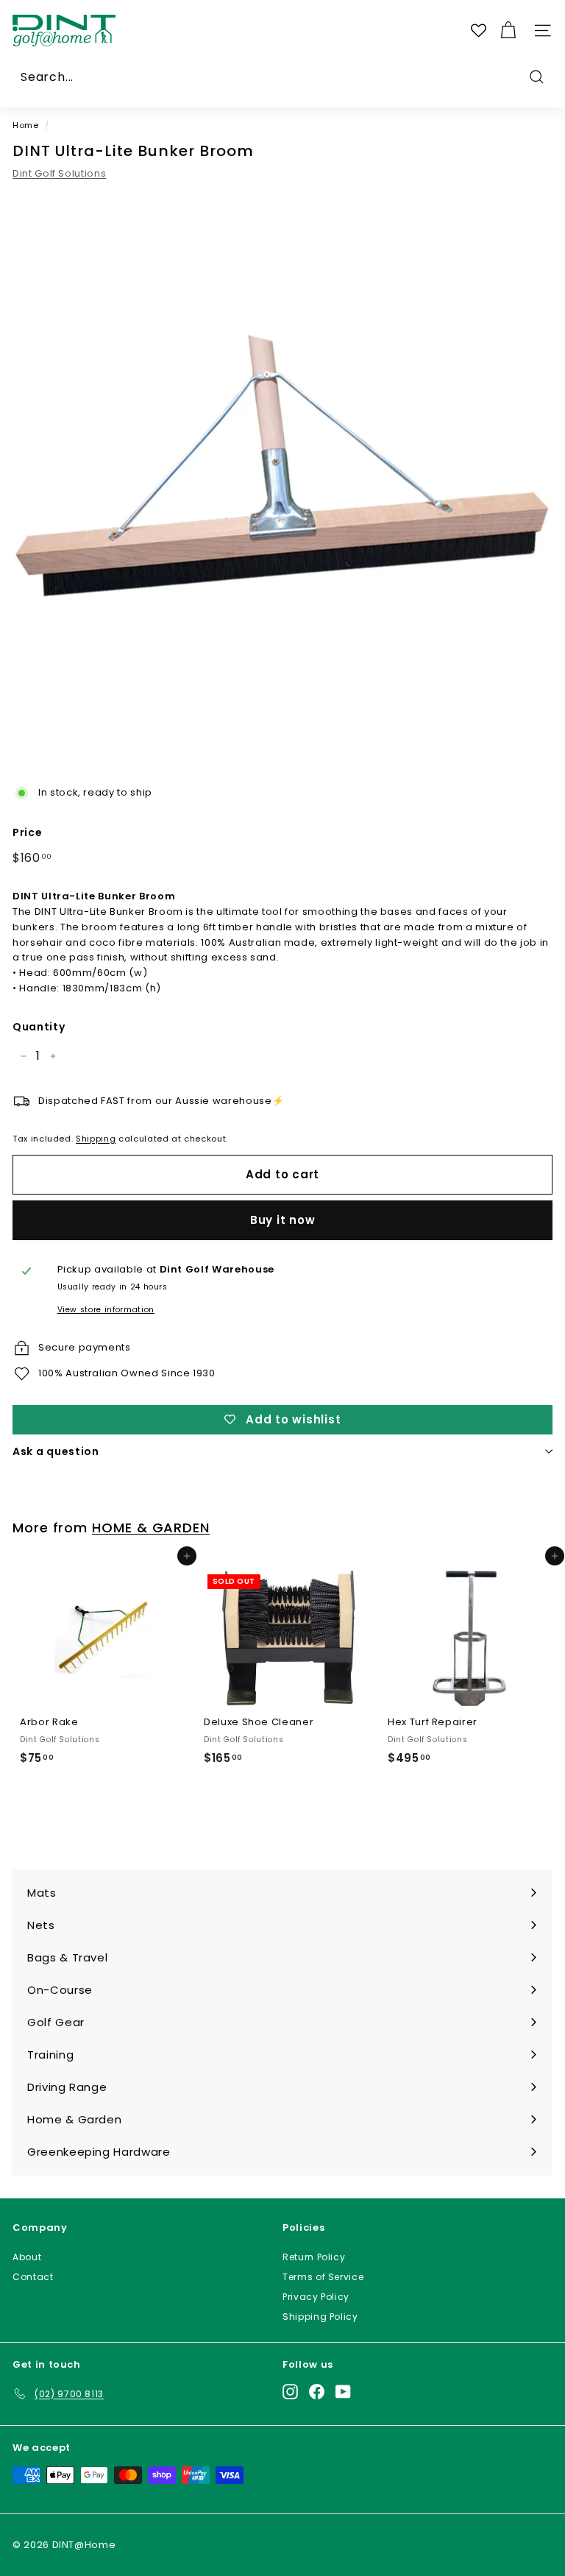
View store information (106, 1310)
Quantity (39, 1027)
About (27, 2257)
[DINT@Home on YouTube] (343, 2391)
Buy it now (283, 1220)
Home (26, 125)
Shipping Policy (320, 2317)
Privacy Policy (316, 2297)
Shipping (96, 1139)
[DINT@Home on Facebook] (317, 2391)
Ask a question (56, 1451)
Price (27, 832)
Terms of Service (323, 2277)
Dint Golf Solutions (59, 173)
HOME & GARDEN (151, 1528)
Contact (33, 2277)
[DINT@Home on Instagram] (290, 2391)
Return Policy (314, 2257)
